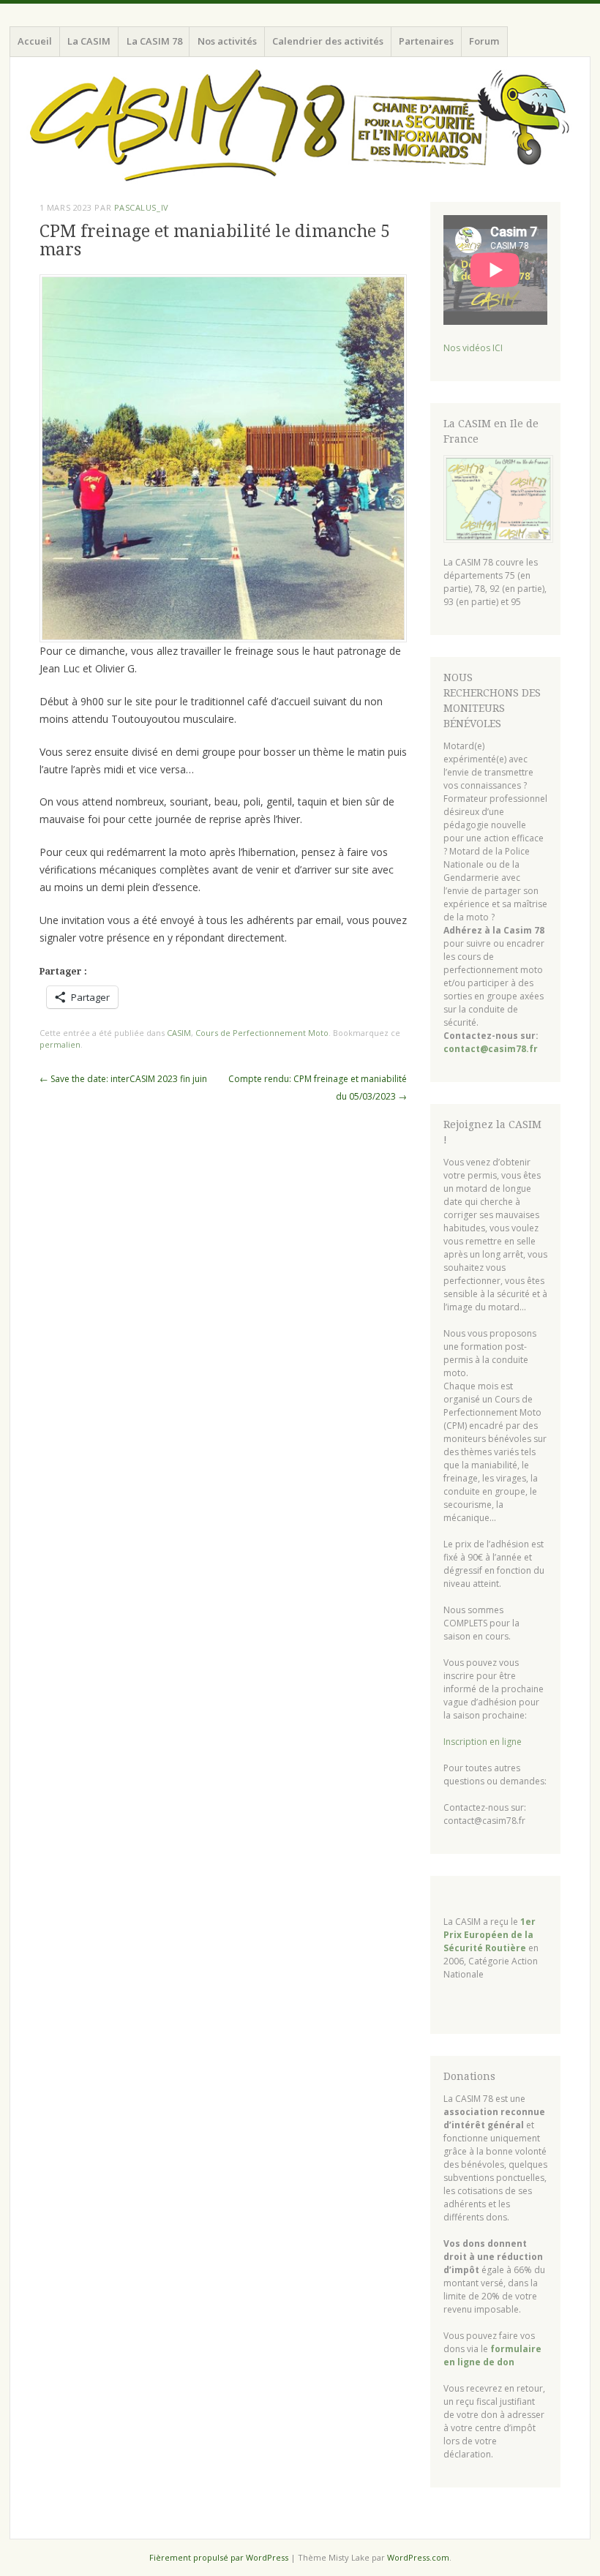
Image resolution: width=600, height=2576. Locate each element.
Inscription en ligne (483, 1742)
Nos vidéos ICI (473, 348)
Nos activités (227, 41)
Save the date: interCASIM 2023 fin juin (123, 1079)
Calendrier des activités (328, 41)
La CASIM (89, 41)
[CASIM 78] (300, 127)
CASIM (179, 1033)
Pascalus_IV (142, 207)
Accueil (35, 41)
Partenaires (426, 41)
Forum (484, 41)
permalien (60, 1044)
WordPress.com (418, 2557)
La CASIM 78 (154, 41)
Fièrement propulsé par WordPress (219, 2557)
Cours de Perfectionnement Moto (262, 1033)
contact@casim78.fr (491, 1049)
